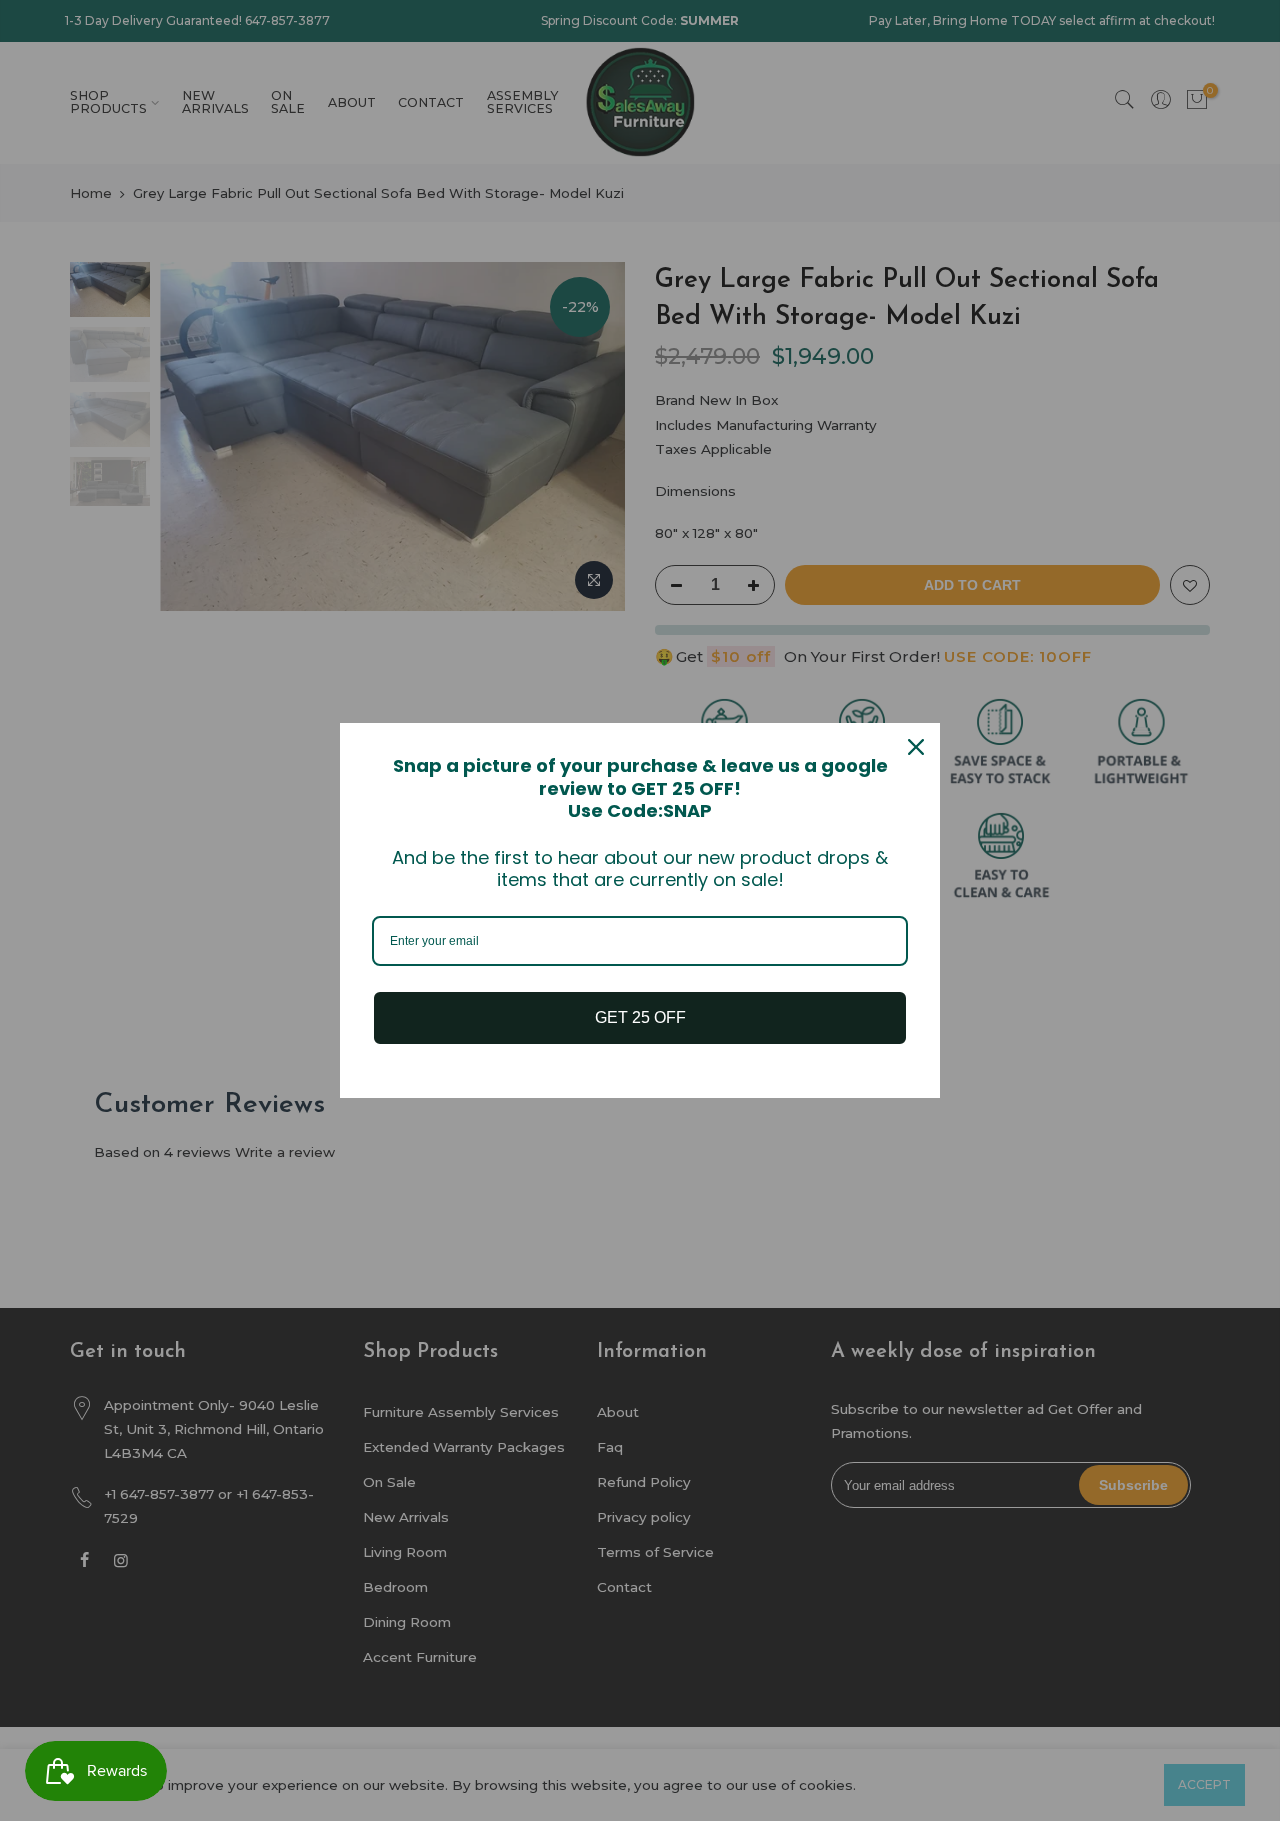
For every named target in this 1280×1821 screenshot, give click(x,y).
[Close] (916, 747)
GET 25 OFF (640, 1017)
